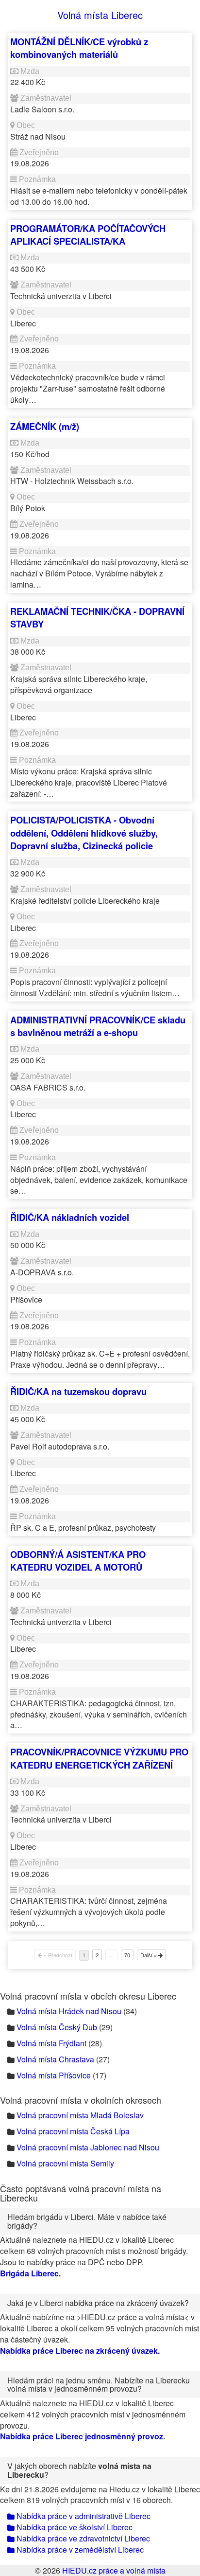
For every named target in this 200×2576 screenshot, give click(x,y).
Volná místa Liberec (100, 15)
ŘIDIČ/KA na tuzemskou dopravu (78, 1391)
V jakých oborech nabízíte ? (79, 2470)
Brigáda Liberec (29, 2273)
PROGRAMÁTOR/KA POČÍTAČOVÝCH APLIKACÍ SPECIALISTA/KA (88, 235)
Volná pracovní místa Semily (65, 2163)
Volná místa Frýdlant (51, 2043)
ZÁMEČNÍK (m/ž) (45, 426)
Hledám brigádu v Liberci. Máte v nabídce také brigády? (87, 2221)
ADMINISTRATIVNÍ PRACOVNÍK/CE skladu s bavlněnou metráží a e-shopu (98, 1026)
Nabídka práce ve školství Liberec (74, 2527)
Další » (149, 1955)
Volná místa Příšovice (54, 2075)
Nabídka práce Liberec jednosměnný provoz (82, 2436)
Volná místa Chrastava (55, 2059)
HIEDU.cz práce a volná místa (114, 2570)
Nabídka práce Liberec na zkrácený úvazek (79, 2351)
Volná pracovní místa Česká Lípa (73, 2131)
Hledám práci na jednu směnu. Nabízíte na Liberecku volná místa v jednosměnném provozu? (99, 2385)
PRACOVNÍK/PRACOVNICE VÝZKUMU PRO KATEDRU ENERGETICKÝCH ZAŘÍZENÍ (99, 1758)
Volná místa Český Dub (57, 2027)
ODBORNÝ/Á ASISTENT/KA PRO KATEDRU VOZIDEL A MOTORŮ (78, 1561)
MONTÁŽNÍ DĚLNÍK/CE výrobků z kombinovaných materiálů (79, 48)
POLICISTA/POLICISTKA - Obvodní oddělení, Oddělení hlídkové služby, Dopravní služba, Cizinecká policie (84, 833)
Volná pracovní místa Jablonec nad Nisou (88, 2147)
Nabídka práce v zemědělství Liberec (79, 2549)
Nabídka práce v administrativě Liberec (83, 2516)
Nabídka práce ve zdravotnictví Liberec (82, 2538)
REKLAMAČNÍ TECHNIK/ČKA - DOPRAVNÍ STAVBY (97, 617)
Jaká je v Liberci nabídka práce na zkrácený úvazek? (98, 2303)
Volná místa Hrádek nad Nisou (69, 2011)
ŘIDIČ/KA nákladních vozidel (70, 1217)
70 (127, 1955)
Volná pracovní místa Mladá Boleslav (80, 2115)
